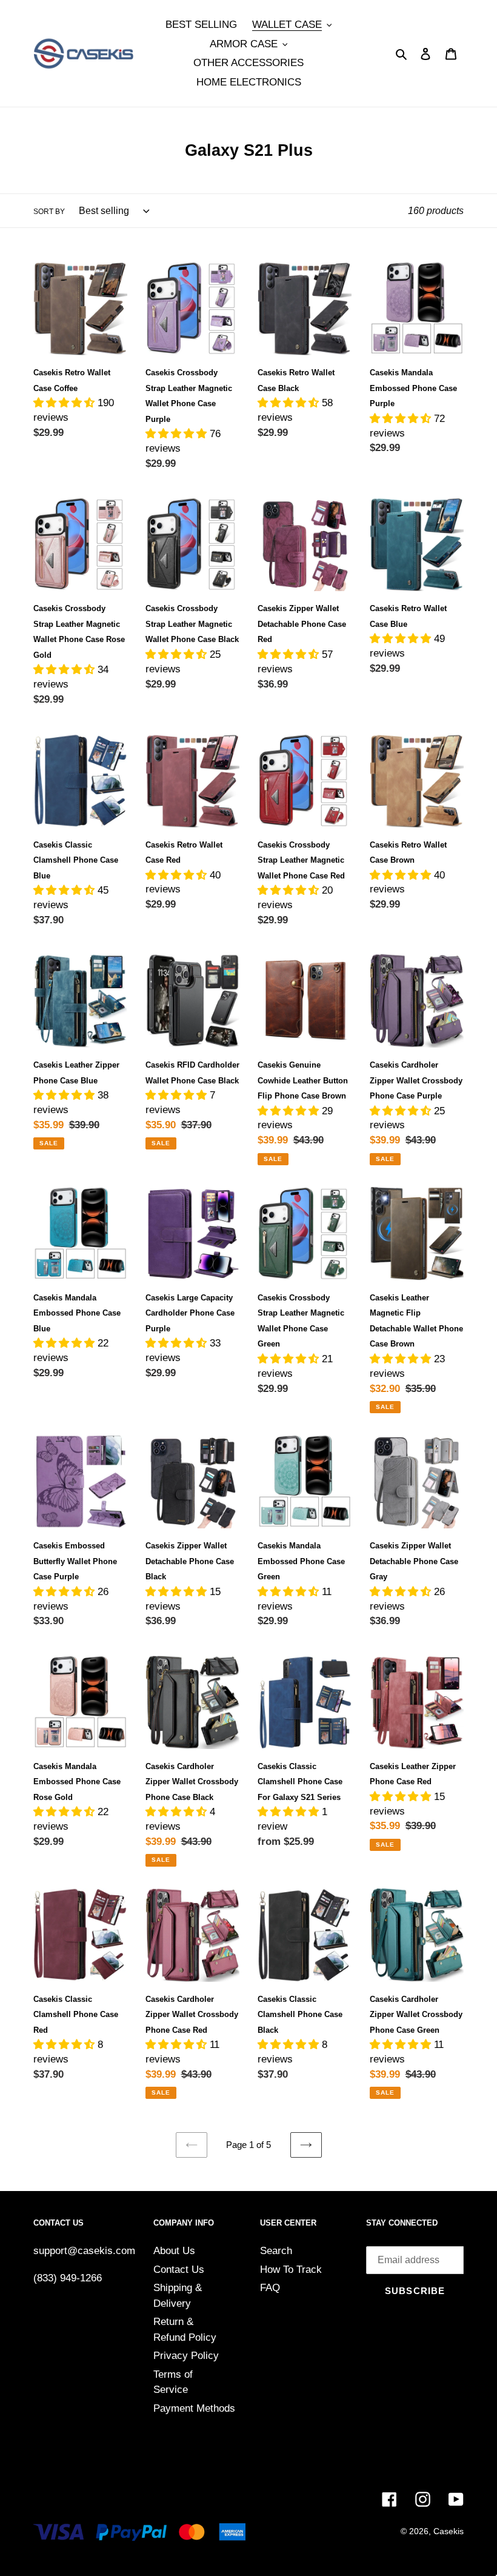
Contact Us (179, 2270)
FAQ (270, 2288)
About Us (174, 2251)
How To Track (291, 2270)
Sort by (49, 212)
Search (276, 2251)
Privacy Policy (186, 2356)
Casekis (449, 2531)
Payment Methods (194, 2408)
